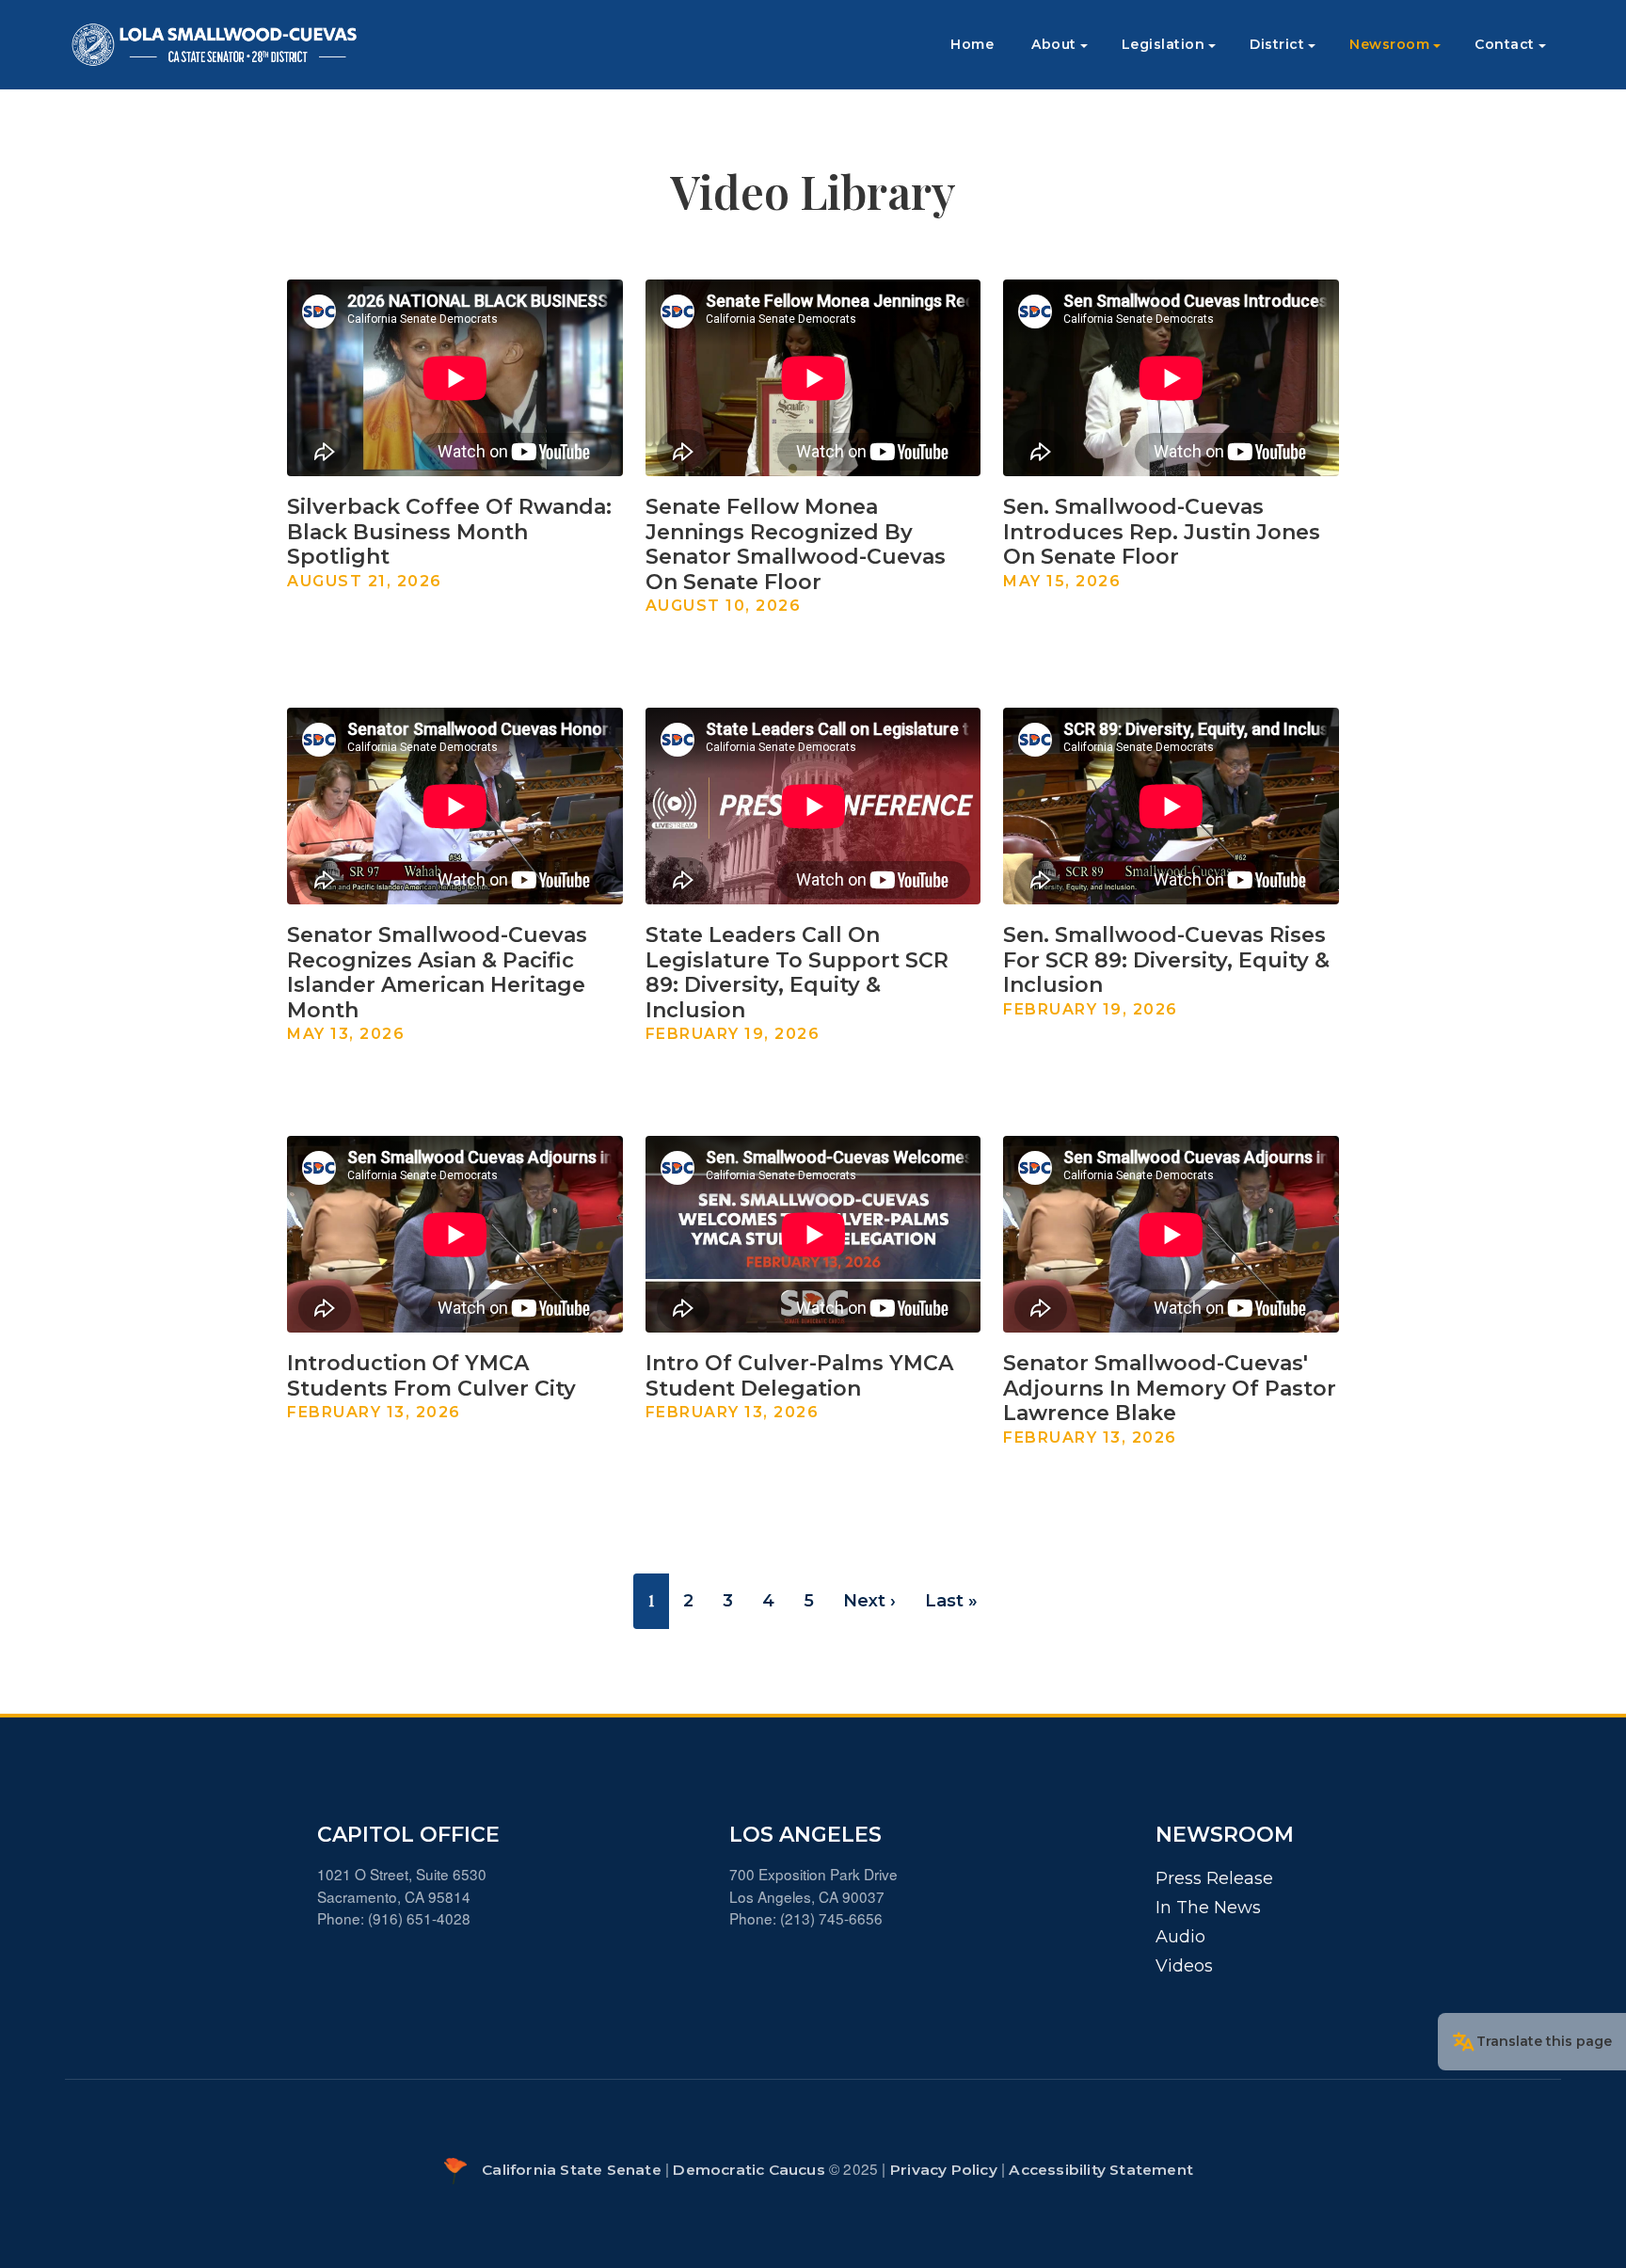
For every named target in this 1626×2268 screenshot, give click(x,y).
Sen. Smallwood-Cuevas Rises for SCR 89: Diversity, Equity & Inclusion (1166, 960)
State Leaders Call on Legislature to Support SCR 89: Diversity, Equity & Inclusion (797, 972)
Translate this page (1544, 2041)
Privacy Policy (944, 2170)
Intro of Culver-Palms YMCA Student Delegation (799, 1375)
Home (972, 44)
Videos (1184, 1966)
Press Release (1214, 1878)
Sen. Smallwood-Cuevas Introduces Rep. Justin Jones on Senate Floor (1162, 532)
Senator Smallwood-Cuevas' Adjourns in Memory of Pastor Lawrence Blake (1170, 1388)
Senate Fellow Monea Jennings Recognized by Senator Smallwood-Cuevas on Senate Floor (796, 544)
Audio (1180, 1937)
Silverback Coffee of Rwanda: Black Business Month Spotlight (449, 532)
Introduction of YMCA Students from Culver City (431, 1375)
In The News (1208, 1908)
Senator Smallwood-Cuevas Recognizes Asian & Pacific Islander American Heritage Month (437, 972)
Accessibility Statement (1101, 2170)
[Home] (215, 45)
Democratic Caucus (749, 2170)
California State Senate (572, 2170)
